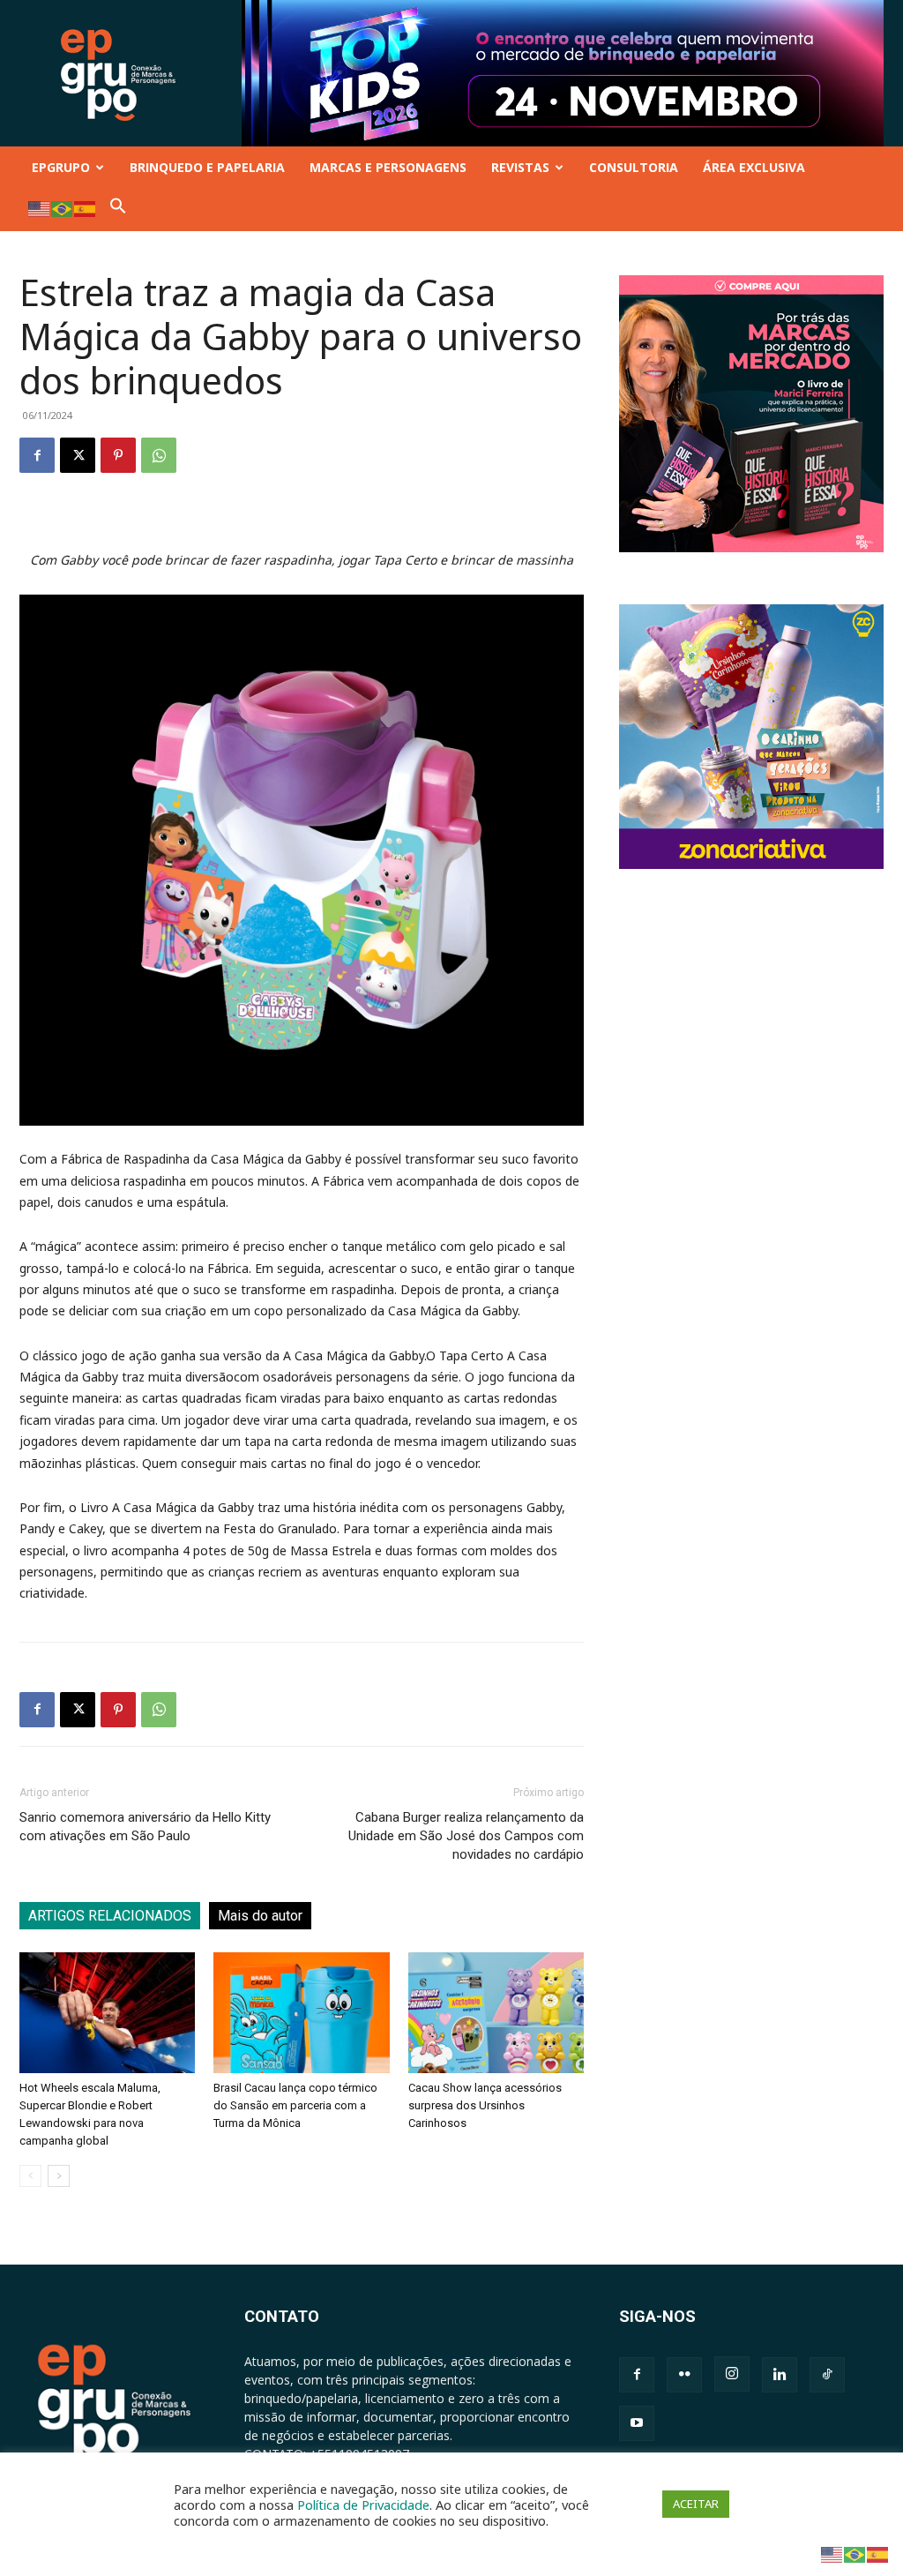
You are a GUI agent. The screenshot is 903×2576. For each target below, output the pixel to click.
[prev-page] (30, 2176)
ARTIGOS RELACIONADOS (110, 1916)
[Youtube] (637, 2423)
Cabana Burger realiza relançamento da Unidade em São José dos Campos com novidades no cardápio (466, 1836)
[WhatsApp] (159, 455)
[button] (118, 210)
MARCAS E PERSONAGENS (388, 167)
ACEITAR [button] (696, 2504)
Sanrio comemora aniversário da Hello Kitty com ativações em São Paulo (145, 1827)
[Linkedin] (780, 2375)
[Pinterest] (118, 455)
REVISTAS (520, 167)
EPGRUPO (61, 167)
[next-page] (59, 2176)
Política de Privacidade (363, 2505)
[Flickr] (684, 2375)
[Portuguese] (63, 208)
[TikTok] (827, 2375)
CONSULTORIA (634, 167)
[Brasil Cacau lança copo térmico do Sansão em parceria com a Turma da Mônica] (301, 2013)
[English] (40, 208)
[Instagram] (732, 2374)
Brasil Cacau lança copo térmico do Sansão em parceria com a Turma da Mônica (295, 2105)
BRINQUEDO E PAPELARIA (207, 167)
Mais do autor (260, 1916)
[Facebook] (37, 455)
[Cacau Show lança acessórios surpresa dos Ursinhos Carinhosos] (496, 2013)
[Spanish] (86, 208)
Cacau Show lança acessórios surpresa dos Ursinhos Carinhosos (485, 2105)
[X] (78, 455)
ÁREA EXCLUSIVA (754, 167)
